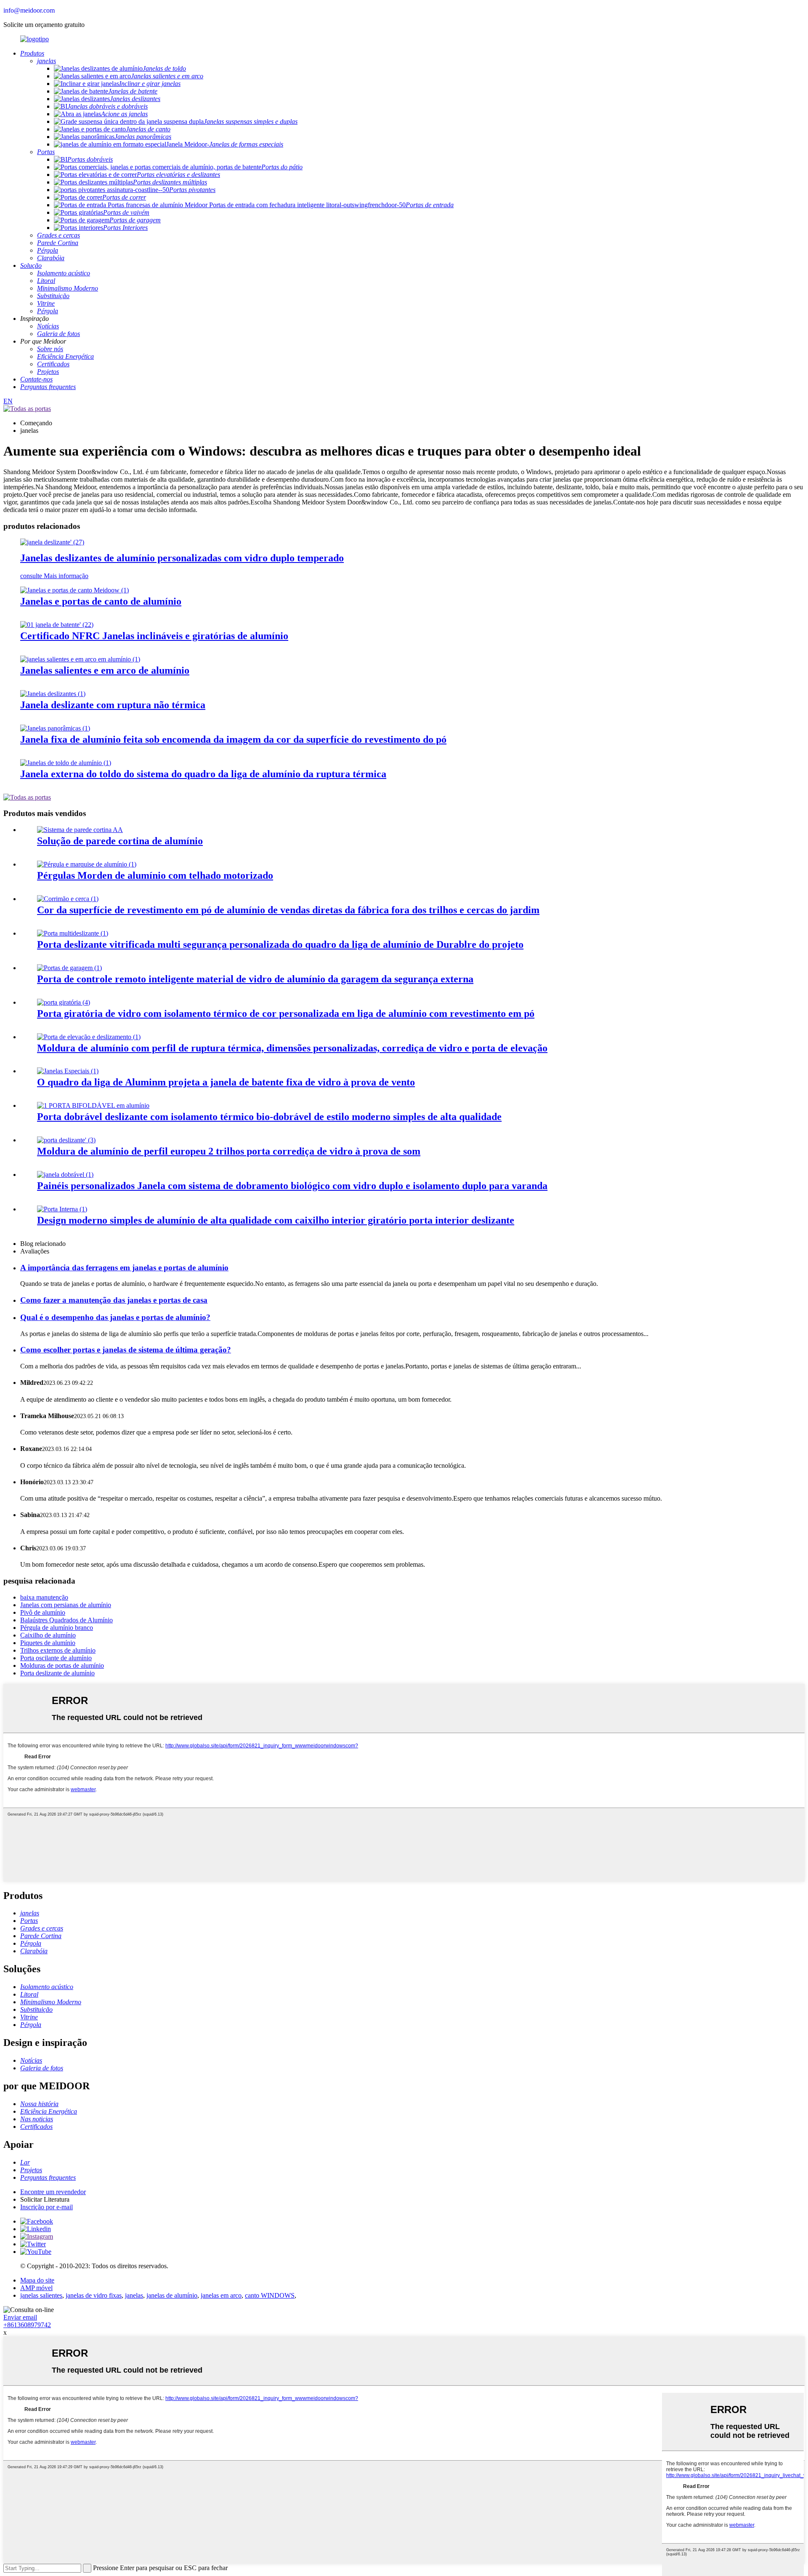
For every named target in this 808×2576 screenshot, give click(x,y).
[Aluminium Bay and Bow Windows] (80, 659)
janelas (134, 2295)
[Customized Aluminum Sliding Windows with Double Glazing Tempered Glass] (52, 542)
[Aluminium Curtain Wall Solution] (80, 830)
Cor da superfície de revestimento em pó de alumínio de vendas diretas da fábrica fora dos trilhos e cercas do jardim (288, 910)
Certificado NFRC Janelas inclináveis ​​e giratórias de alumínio (154, 636)
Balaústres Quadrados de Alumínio (66, 1620)
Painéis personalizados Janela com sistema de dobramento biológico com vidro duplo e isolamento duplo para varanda (292, 1186)
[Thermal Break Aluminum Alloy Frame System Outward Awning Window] (66, 763)
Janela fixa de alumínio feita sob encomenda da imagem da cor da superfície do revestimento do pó (233, 739)
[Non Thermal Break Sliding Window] (53, 694)
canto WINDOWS (270, 2295)
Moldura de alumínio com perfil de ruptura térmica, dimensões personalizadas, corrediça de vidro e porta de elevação (292, 1048)
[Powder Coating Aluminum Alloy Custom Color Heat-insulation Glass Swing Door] (64, 1002)
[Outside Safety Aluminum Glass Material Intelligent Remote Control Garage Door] (69, 968)
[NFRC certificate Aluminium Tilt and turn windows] (57, 625)
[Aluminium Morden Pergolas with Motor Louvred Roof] (87, 864)
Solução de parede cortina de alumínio (120, 841)
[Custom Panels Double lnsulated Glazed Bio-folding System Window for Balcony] (65, 1175)
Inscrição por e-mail (47, 2207)
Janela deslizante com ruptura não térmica (113, 705)
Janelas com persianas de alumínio (66, 1605)
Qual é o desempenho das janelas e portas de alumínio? (115, 1317)
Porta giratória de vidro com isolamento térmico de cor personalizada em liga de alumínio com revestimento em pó (286, 1013)
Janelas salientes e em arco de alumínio (105, 670)
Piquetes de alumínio (48, 1643)
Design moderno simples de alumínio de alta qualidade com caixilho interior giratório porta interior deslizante (276, 1220)
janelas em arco (221, 2295)
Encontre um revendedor (53, 2192)
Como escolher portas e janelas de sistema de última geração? (126, 1350)
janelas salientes (41, 2295)
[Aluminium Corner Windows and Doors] (74, 590)
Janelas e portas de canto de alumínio (101, 601)
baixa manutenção (44, 1597)
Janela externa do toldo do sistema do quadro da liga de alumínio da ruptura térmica (203, 774)
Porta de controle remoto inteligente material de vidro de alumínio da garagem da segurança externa (255, 979)
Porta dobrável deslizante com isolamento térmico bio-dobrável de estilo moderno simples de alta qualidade (269, 1117)
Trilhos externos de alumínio (58, 1650)
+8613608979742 (27, 2325)
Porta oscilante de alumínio (56, 1658)
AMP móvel (36, 2288)
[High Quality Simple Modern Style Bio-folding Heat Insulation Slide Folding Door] (93, 1105)
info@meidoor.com (29, 10)
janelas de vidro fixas (94, 2295)
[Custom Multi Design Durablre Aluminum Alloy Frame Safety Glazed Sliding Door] (73, 933)
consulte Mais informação (54, 576)
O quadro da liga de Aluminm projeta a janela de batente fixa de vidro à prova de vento (226, 1082)
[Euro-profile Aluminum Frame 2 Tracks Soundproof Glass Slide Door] (66, 1140)
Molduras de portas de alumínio (62, 1665)
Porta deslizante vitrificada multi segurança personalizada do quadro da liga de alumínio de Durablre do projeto (280, 944)
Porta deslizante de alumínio (57, 1673)
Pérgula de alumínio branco (57, 1628)
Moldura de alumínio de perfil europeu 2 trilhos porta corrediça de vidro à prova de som (229, 1151)
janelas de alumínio (172, 2295)
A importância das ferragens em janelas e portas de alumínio (124, 1268)
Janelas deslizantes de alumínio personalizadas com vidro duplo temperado (182, 558)
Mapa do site (37, 2280)
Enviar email (20, 2317)
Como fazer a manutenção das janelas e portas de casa (114, 1300)
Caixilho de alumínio (48, 1635)
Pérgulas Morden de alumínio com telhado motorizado (155, 875)
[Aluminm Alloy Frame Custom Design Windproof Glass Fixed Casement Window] (68, 1071)
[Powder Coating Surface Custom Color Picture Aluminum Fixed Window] (55, 728)
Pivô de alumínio (43, 1612)
